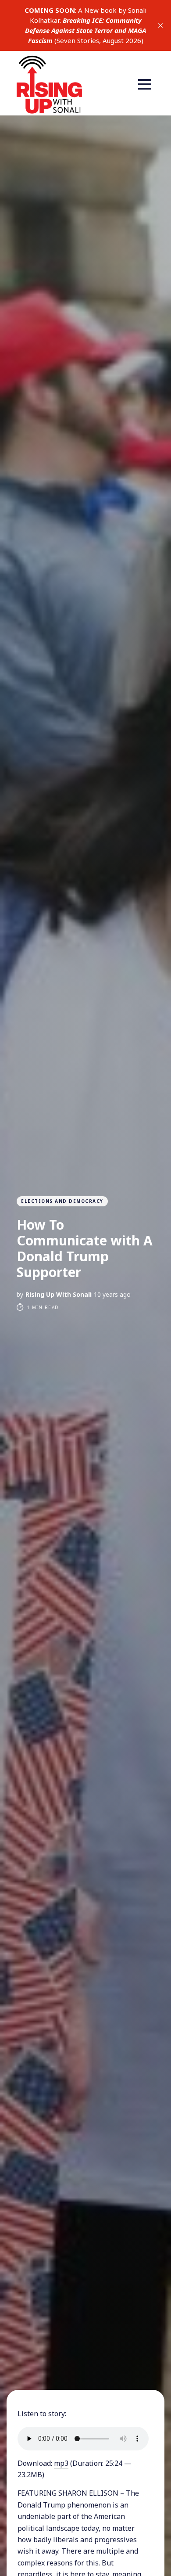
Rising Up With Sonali (59, 1294)
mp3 (61, 2463)
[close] (160, 25)
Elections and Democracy (62, 1201)
